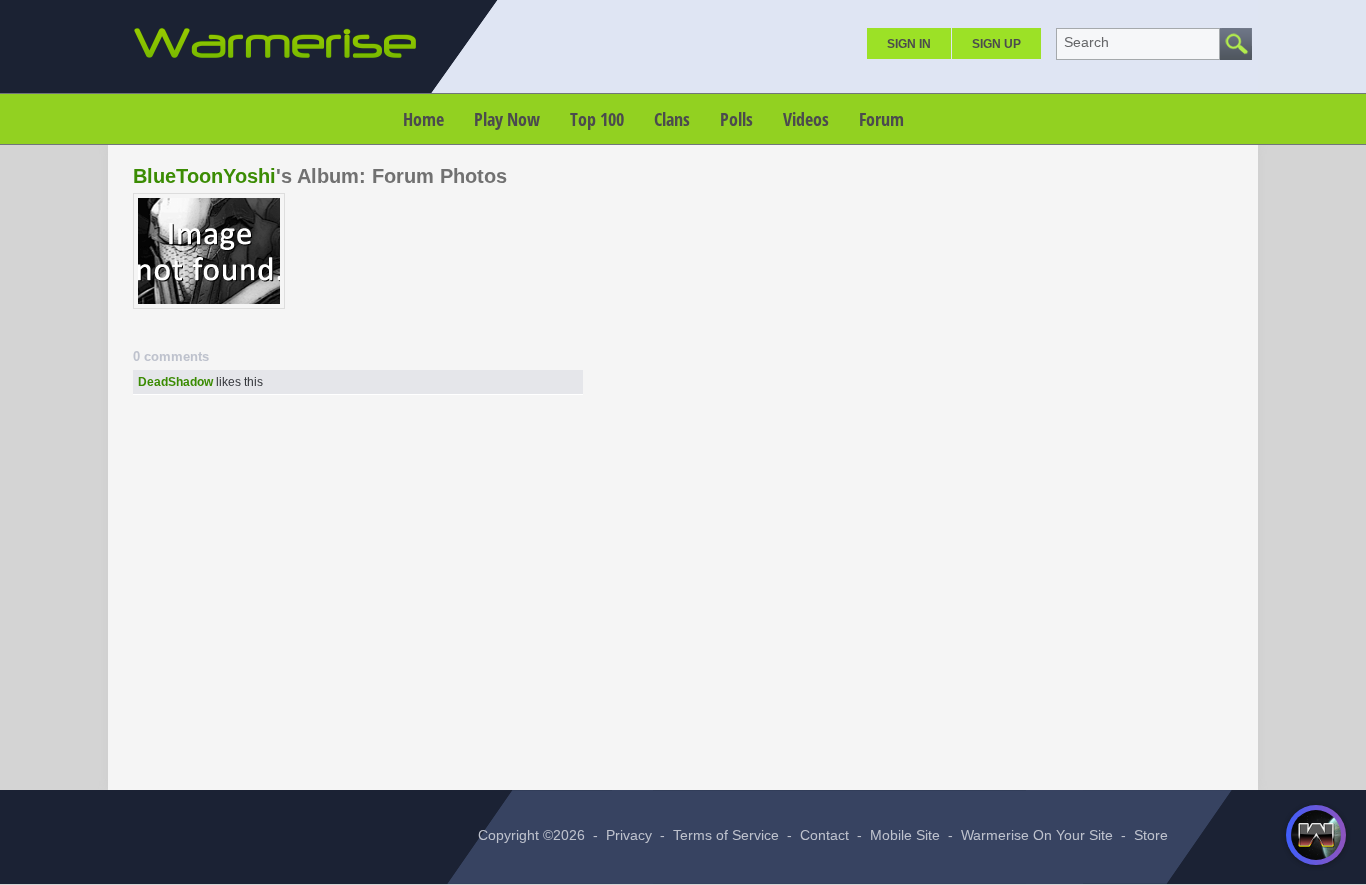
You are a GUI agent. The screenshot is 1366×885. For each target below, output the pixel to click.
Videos (806, 119)
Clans (672, 119)
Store (1151, 835)
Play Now (507, 119)
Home (423, 119)
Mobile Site (905, 835)
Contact (824, 835)
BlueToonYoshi (204, 176)
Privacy (629, 835)
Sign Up (996, 44)
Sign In (909, 44)
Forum (881, 119)
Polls (736, 119)
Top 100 (597, 119)
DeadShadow (175, 382)
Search (1086, 42)
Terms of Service (726, 835)
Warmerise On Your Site (1037, 835)
